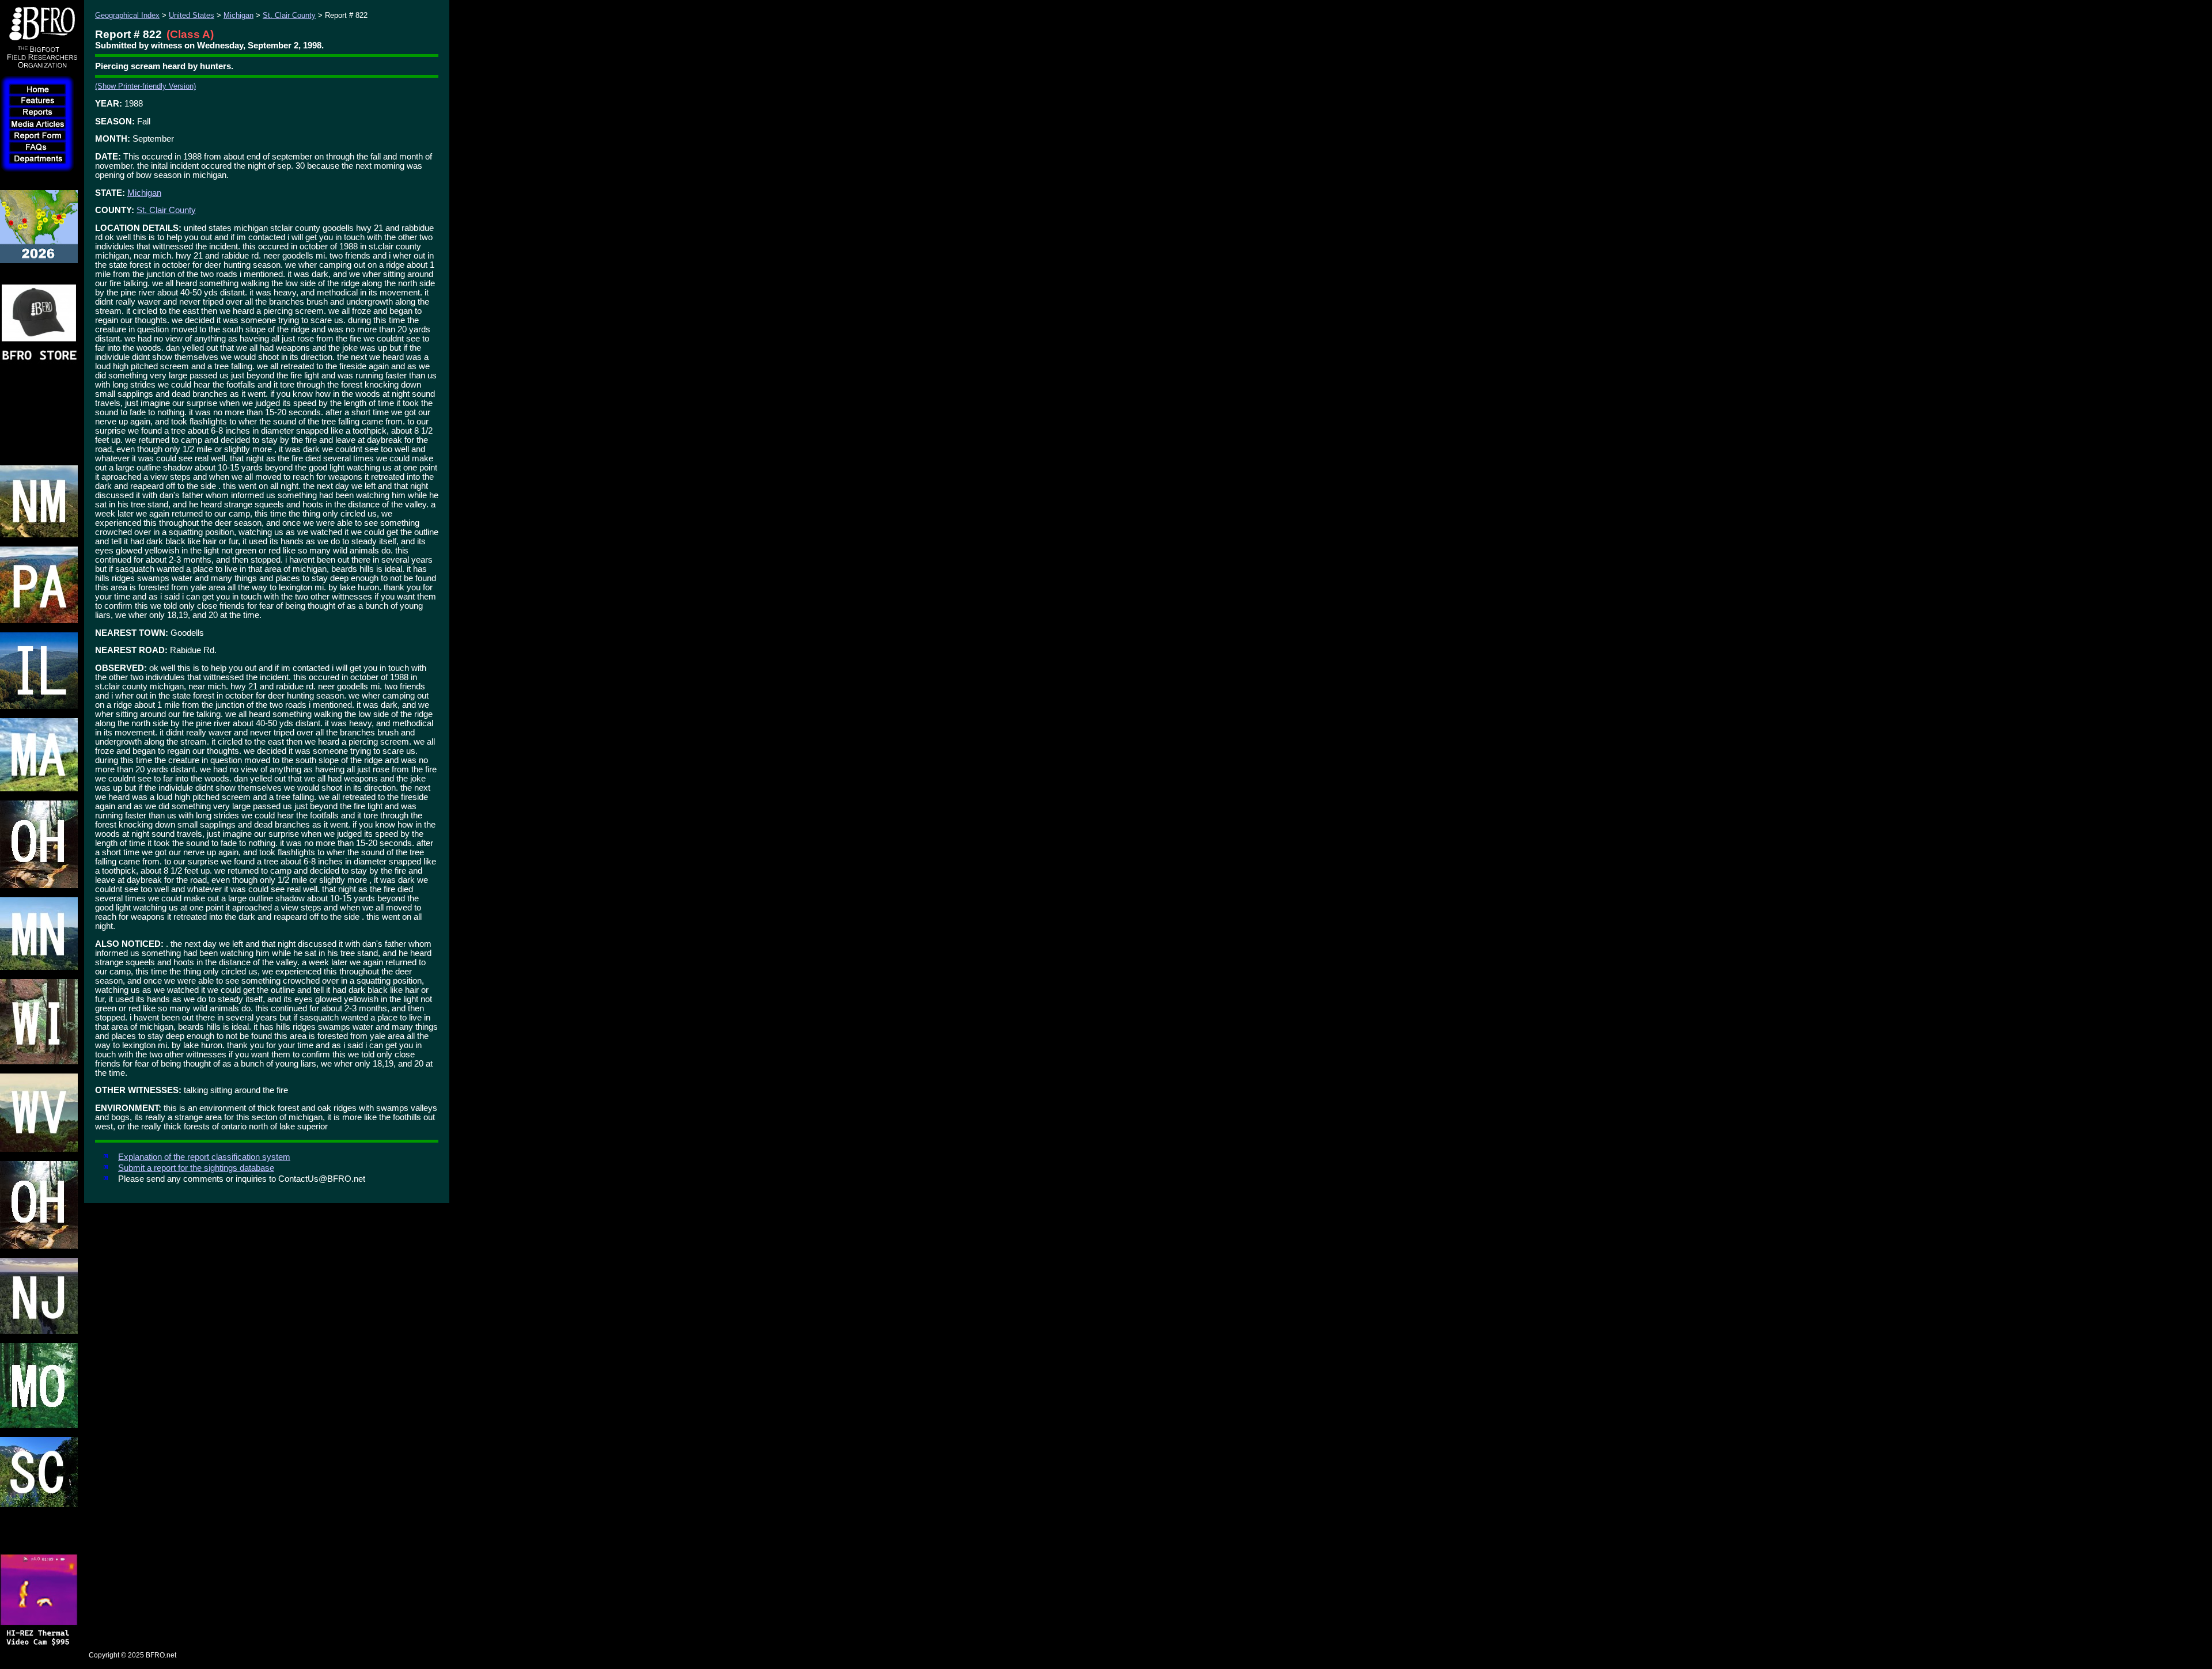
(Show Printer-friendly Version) (145, 86)
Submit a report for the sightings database (196, 1168)
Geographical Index (127, 15)
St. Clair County (289, 15)
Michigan (238, 15)
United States (192, 15)
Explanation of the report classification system (204, 1157)
